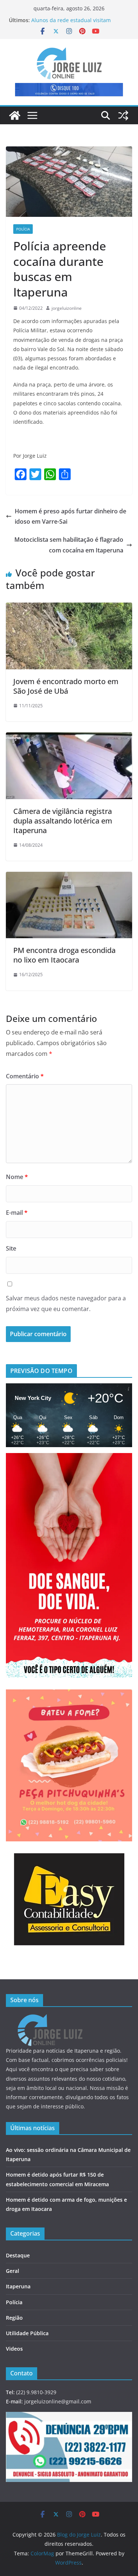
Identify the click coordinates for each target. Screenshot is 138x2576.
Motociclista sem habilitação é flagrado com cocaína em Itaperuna (69, 545)
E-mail (17, 1213)
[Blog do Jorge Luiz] (15, 115)
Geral (13, 2271)
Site (11, 1248)
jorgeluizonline (67, 308)
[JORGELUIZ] (50, 2019)
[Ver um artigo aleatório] (123, 115)
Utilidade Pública (27, 2333)
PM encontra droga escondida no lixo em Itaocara (64, 955)
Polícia (23, 229)
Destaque (18, 2255)
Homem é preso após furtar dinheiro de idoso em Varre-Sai (70, 516)
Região (14, 2318)
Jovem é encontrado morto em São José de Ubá (66, 686)
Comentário (25, 1076)
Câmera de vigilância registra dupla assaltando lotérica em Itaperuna (63, 821)
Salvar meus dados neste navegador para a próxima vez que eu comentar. (66, 1303)
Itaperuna (18, 2286)
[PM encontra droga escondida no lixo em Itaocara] (69, 877)
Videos (14, 2349)
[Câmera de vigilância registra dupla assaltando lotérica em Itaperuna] (69, 738)
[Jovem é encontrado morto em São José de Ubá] (69, 608)
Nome (17, 1177)
